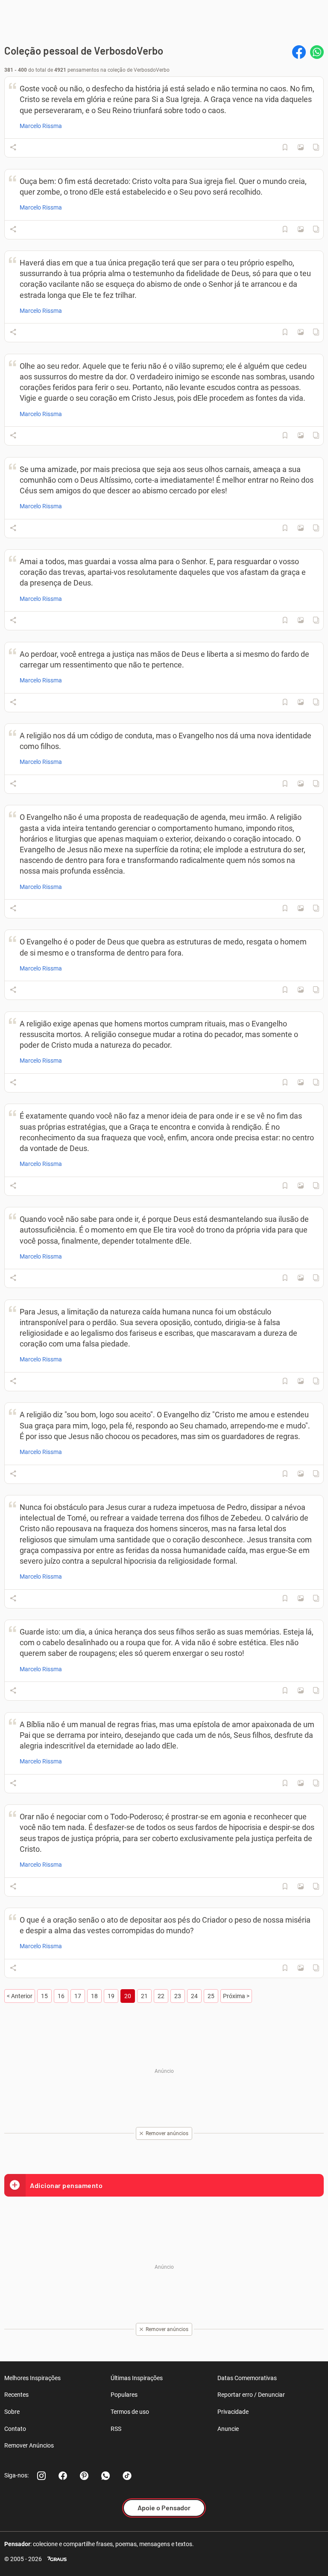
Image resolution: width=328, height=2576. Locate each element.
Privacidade (233, 2412)
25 (211, 1996)
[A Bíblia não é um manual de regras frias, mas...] (301, 1783)
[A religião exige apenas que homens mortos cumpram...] (301, 1082)
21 (144, 1996)
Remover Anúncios (29, 2445)
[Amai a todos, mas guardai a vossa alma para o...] (301, 620)
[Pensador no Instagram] (41, 2476)
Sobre (12, 2412)
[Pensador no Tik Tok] (127, 2476)
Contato (15, 2429)
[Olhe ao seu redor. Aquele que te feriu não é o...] (301, 435)
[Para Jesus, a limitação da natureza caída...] (301, 1381)
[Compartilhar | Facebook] (299, 52)
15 (44, 1996)
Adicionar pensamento (66, 2185)
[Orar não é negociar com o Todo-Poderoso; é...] (301, 1886)
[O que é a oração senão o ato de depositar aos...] (301, 1968)
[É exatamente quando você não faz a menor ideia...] (301, 1186)
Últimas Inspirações (137, 2378)
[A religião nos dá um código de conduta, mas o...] (301, 784)
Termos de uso (130, 2412)
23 (178, 1996)
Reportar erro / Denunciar (251, 2395)
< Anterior (20, 1996)
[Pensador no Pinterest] (84, 2476)
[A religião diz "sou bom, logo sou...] (301, 1474)
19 (111, 1996)
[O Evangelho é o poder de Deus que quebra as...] (301, 990)
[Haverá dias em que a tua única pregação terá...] (301, 332)
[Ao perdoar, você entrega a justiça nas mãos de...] (301, 702)
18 (94, 1996)
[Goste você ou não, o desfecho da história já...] (301, 147)
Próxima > (236, 1996)
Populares (124, 2395)
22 (161, 1996)
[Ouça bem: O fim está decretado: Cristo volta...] (301, 229)
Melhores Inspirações (32, 2378)
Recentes (16, 2395)
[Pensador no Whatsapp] (105, 2476)
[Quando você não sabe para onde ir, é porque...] (301, 1278)
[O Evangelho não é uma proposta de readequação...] (301, 908)
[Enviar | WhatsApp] (317, 52)
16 (61, 1996)
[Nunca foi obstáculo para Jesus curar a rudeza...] (301, 1598)
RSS (116, 2429)
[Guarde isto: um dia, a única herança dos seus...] (301, 1690)
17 (78, 1996)
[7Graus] (57, 2559)
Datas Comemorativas (247, 2378)
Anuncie (228, 2429)
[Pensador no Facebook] (63, 2476)
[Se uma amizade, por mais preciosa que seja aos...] (301, 528)
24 (194, 1996)
